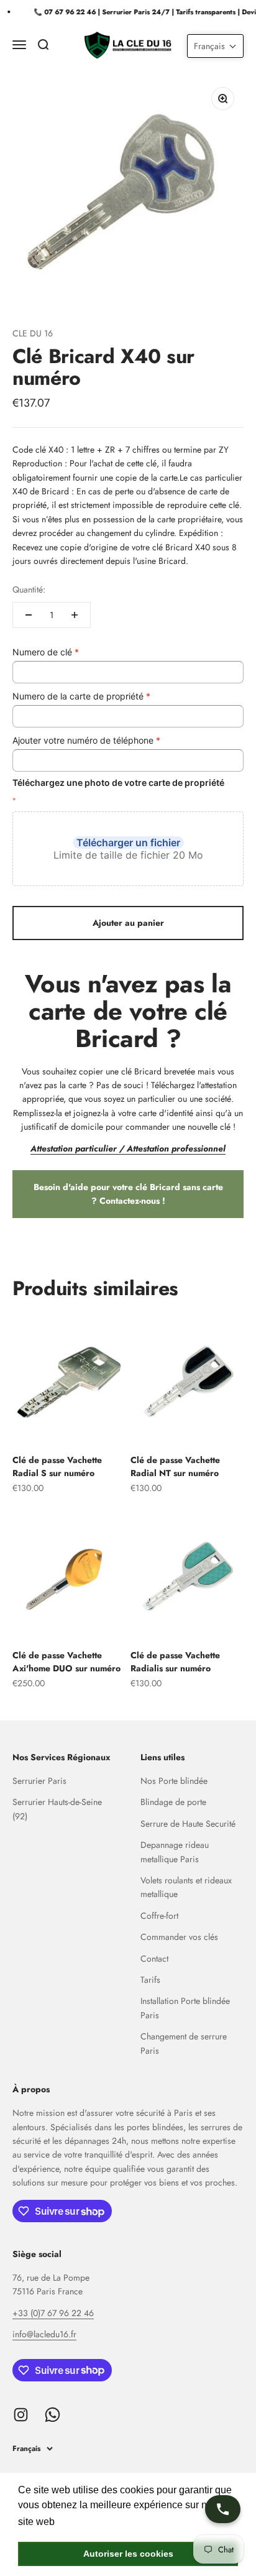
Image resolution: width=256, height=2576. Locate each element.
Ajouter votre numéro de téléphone (86, 740)
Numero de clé (46, 652)
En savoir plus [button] (90, 2522)
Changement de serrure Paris (184, 2043)
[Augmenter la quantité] (75, 615)
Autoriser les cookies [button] (128, 2554)
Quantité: (29, 589)
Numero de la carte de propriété (81, 696)
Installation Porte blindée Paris (185, 2008)
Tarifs (150, 1980)
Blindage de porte (173, 1802)
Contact (154, 1959)
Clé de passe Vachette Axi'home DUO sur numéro (66, 1662)
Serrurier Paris (39, 1781)
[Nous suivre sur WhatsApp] (53, 2415)
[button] (215, 46)
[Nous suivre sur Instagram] (21, 2415)
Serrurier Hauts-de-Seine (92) (57, 1809)
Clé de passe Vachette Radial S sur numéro (57, 1466)
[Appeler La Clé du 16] (223, 2509)
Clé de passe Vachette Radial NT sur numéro (175, 1466)
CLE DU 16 (33, 333)
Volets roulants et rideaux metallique (186, 1887)
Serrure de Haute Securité (188, 1824)
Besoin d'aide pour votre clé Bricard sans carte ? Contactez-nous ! (128, 1194)
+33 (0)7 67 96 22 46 (53, 2313)
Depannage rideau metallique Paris (175, 1852)
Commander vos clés (179, 1937)
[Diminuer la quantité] (29, 615)
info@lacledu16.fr (44, 2334)
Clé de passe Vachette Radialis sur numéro (175, 1662)
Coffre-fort (159, 1916)
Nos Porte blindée (174, 1781)
